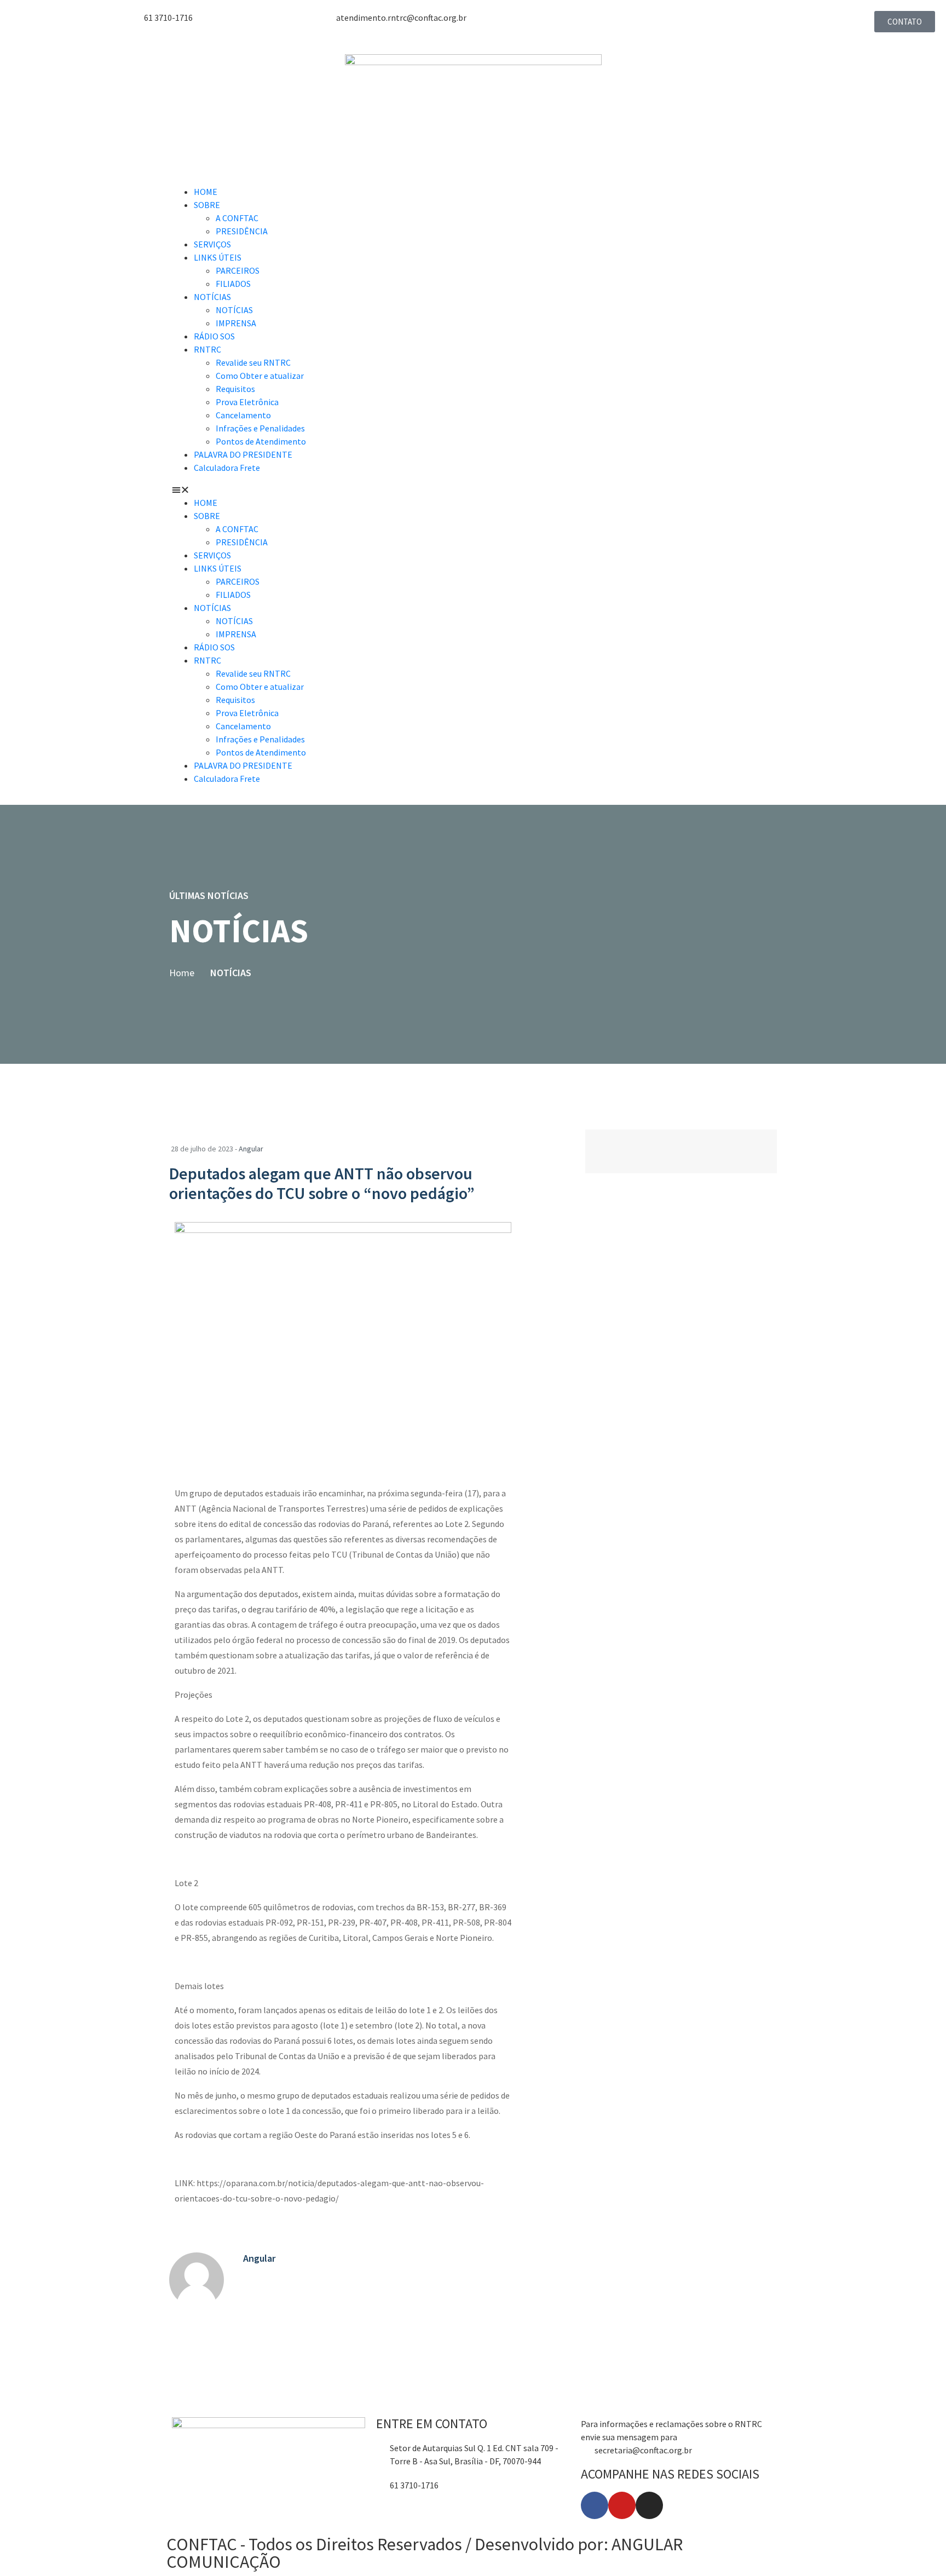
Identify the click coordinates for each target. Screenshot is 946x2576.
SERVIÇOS (212, 244)
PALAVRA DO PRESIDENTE (243, 454)
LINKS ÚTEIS (218, 257)
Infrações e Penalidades (260, 428)
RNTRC (207, 349)
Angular (251, 1149)
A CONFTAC (237, 218)
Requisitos (235, 389)
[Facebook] (595, 2505)
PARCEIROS (238, 270)
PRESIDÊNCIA (242, 231)
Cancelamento (243, 415)
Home (182, 973)
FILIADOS (233, 284)
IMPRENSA (236, 323)
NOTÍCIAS (212, 297)
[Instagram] (649, 2505)
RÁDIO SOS (214, 336)
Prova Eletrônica (247, 402)
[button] (473, 489)
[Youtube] (622, 2505)
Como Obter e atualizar (260, 376)
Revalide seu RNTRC (253, 362)
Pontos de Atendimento (261, 441)
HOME (206, 192)
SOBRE (207, 205)
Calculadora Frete (227, 468)
